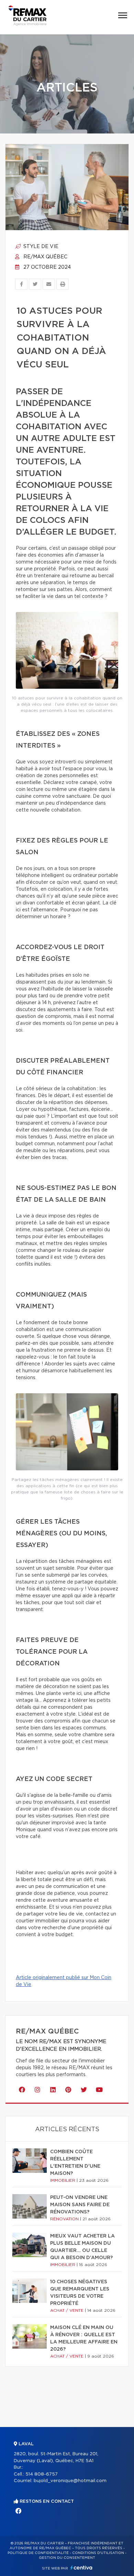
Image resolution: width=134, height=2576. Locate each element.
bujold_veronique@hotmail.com (70, 2481)
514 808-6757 (42, 2474)
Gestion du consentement (67, 2558)
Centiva (81, 2568)
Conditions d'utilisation (98, 2553)
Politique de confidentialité (38, 2553)
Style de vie (40, 247)
